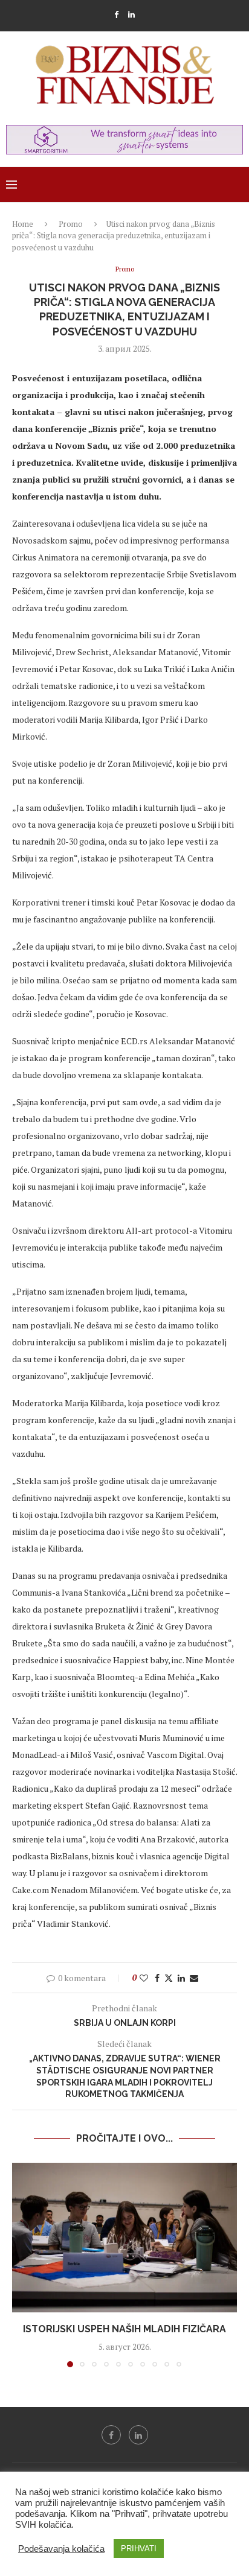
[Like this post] (144, 1978)
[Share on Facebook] (157, 1978)
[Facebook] (116, 14)
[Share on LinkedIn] (181, 1978)
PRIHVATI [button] (139, 2549)
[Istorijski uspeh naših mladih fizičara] (124, 2238)
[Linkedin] (131, 14)
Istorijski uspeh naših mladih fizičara (124, 2329)
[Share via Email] (194, 1978)
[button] (22, 2265)
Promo (71, 224)
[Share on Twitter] (169, 1978)
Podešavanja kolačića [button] (61, 2549)
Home (23, 224)
